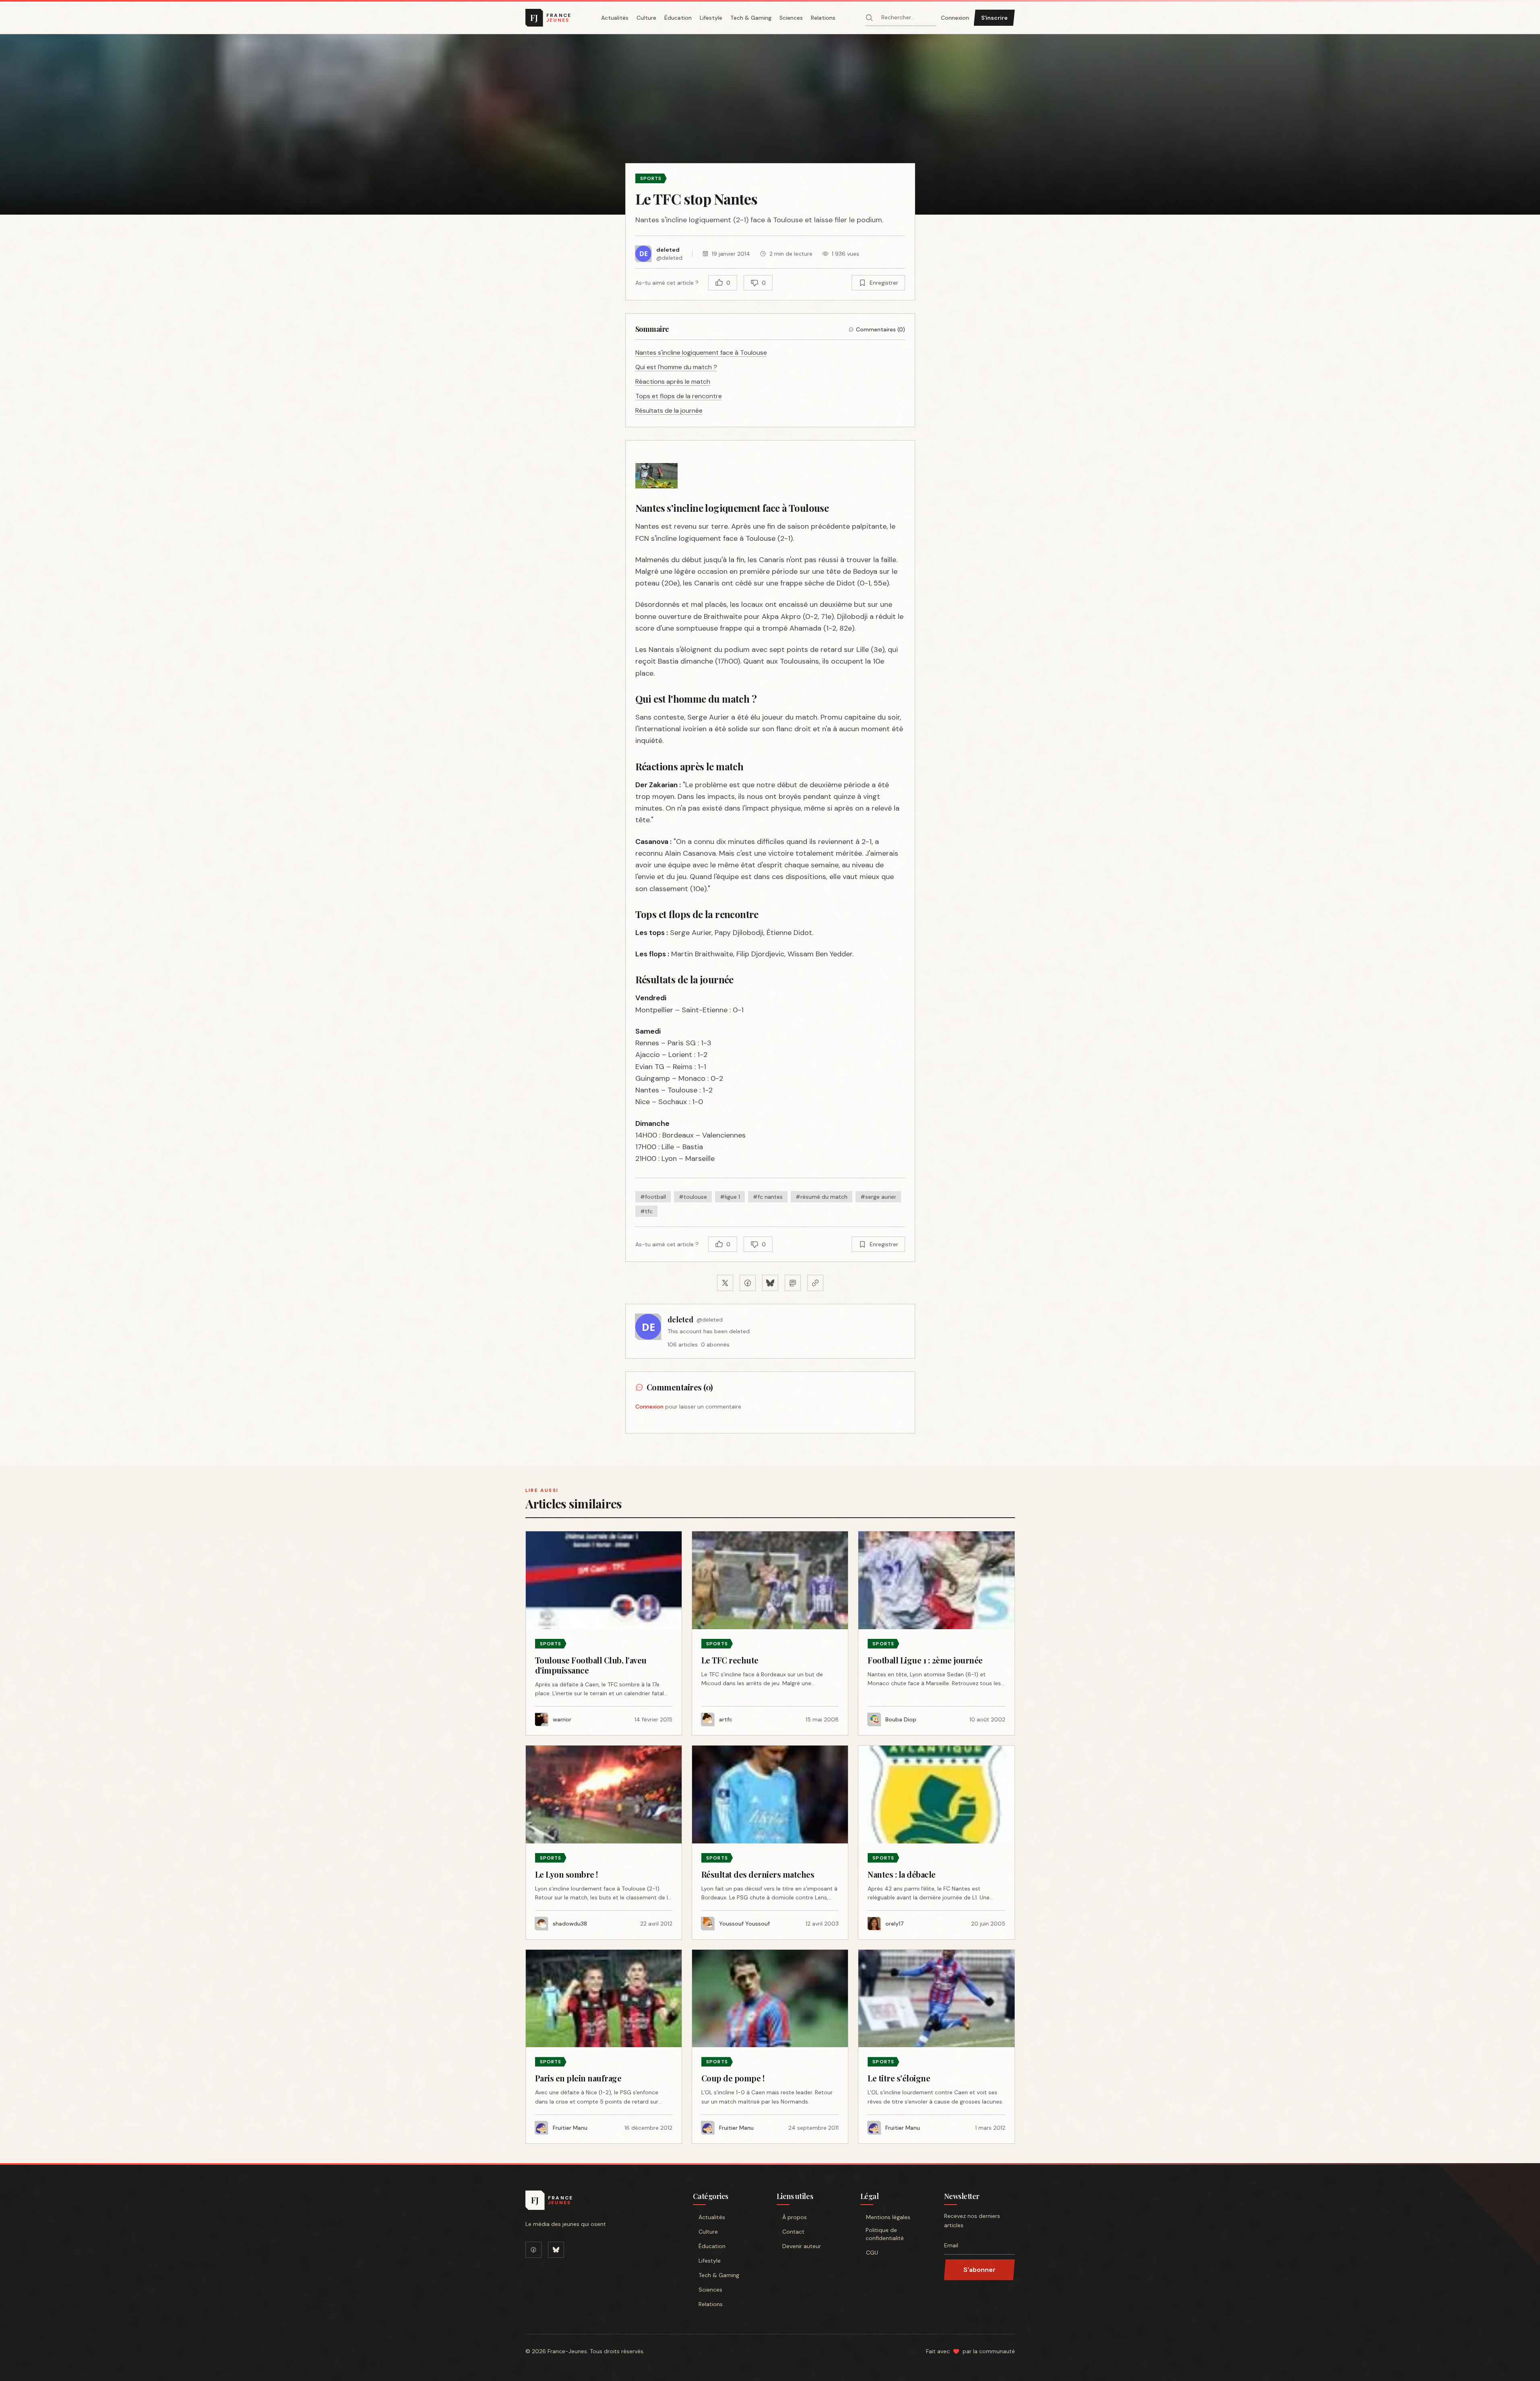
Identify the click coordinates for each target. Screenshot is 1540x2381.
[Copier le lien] (815, 1283)
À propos (795, 2217)
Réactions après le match (673, 382)
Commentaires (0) (881, 329)
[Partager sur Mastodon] (793, 1283)
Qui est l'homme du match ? (676, 367)
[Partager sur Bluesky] (770, 1283)
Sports (651, 178)
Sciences (791, 18)
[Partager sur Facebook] (748, 1283)
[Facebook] (533, 2250)
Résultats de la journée (669, 411)
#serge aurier (878, 1197)
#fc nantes (768, 1197)
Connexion (955, 18)
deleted (680, 1320)
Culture (646, 18)
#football (653, 1197)
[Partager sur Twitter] (725, 1283)
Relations (823, 18)
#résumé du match (822, 1197)
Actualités (615, 18)
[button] (770, 124)
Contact (793, 2232)
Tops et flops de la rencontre (679, 396)
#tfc (646, 1211)
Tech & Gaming (751, 18)
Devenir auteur (802, 2246)
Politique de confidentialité (885, 2234)
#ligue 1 (730, 1197)
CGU (872, 2253)
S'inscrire (994, 18)
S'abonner (980, 2270)
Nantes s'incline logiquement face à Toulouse (701, 353)
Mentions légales (888, 2217)
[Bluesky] (556, 2250)
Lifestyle (711, 18)
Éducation (678, 18)
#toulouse (693, 1197)
